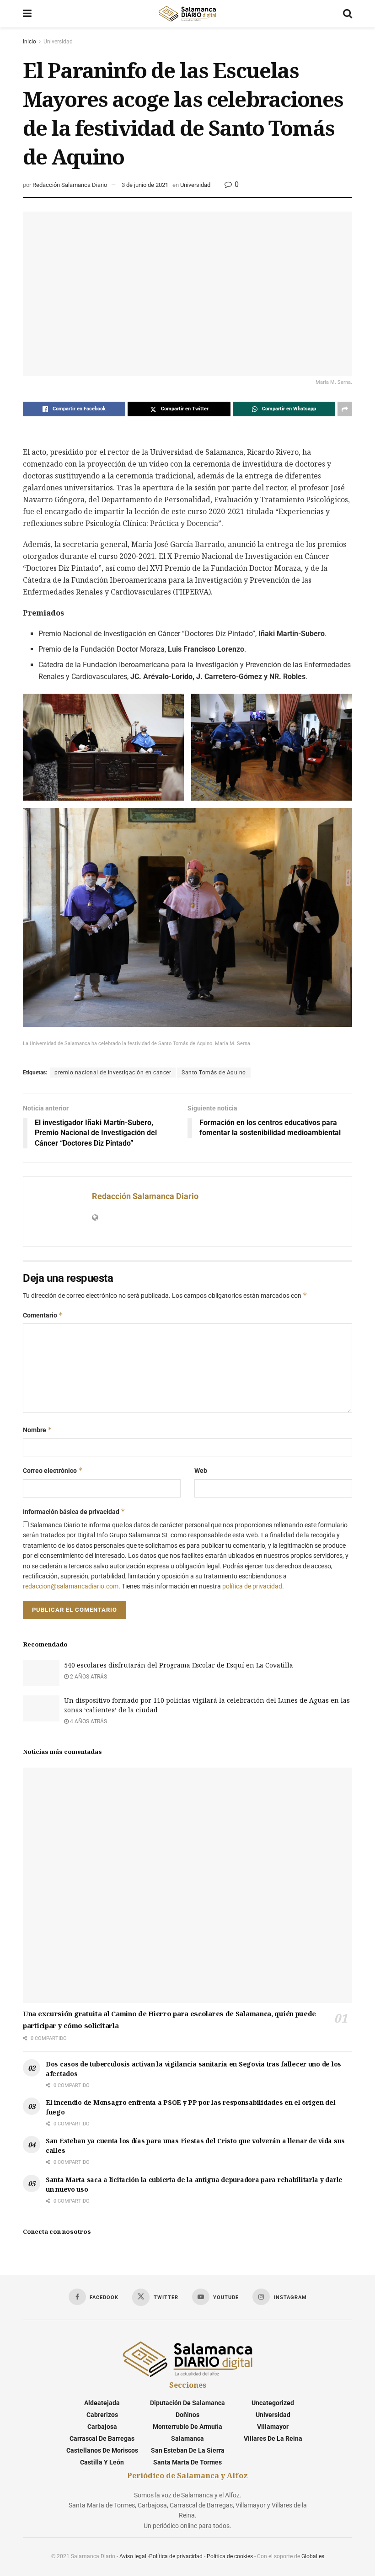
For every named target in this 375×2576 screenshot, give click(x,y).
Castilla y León (102, 2462)
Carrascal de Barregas (102, 2438)
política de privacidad (252, 1586)
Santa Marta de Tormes (187, 2462)
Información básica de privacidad (74, 1511)
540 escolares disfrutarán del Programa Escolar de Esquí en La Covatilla (179, 1665)
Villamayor (273, 2427)
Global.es (313, 2556)
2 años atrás (88, 1677)
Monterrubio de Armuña (187, 2427)
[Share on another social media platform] (345, 409)
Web (201, 1471)
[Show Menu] (27, 14)
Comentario (43, 1315)
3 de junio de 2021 (145, 185)
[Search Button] (348, 14)
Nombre (37, 1430)
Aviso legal (133, 2556)
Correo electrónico (53, 1470)
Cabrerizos (102, 2415)
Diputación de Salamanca (187, 2403)
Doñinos (187, 2415)
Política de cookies (230, 2556)
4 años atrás (88, 1721)
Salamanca (187, 2438)
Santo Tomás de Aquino (214, 1073)
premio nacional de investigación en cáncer (113, 1073)
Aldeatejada (102, 2403)
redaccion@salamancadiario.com (71, 1586)
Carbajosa (102, 2427)
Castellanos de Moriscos (102, 2450)
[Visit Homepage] (187, 14)
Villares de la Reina (273, 2438)
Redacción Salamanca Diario (70, 185)
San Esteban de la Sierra (188, 2450)
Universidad (58, 42)
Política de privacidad (176, 2556)
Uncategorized (273, 2403)
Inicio (29, 42)
